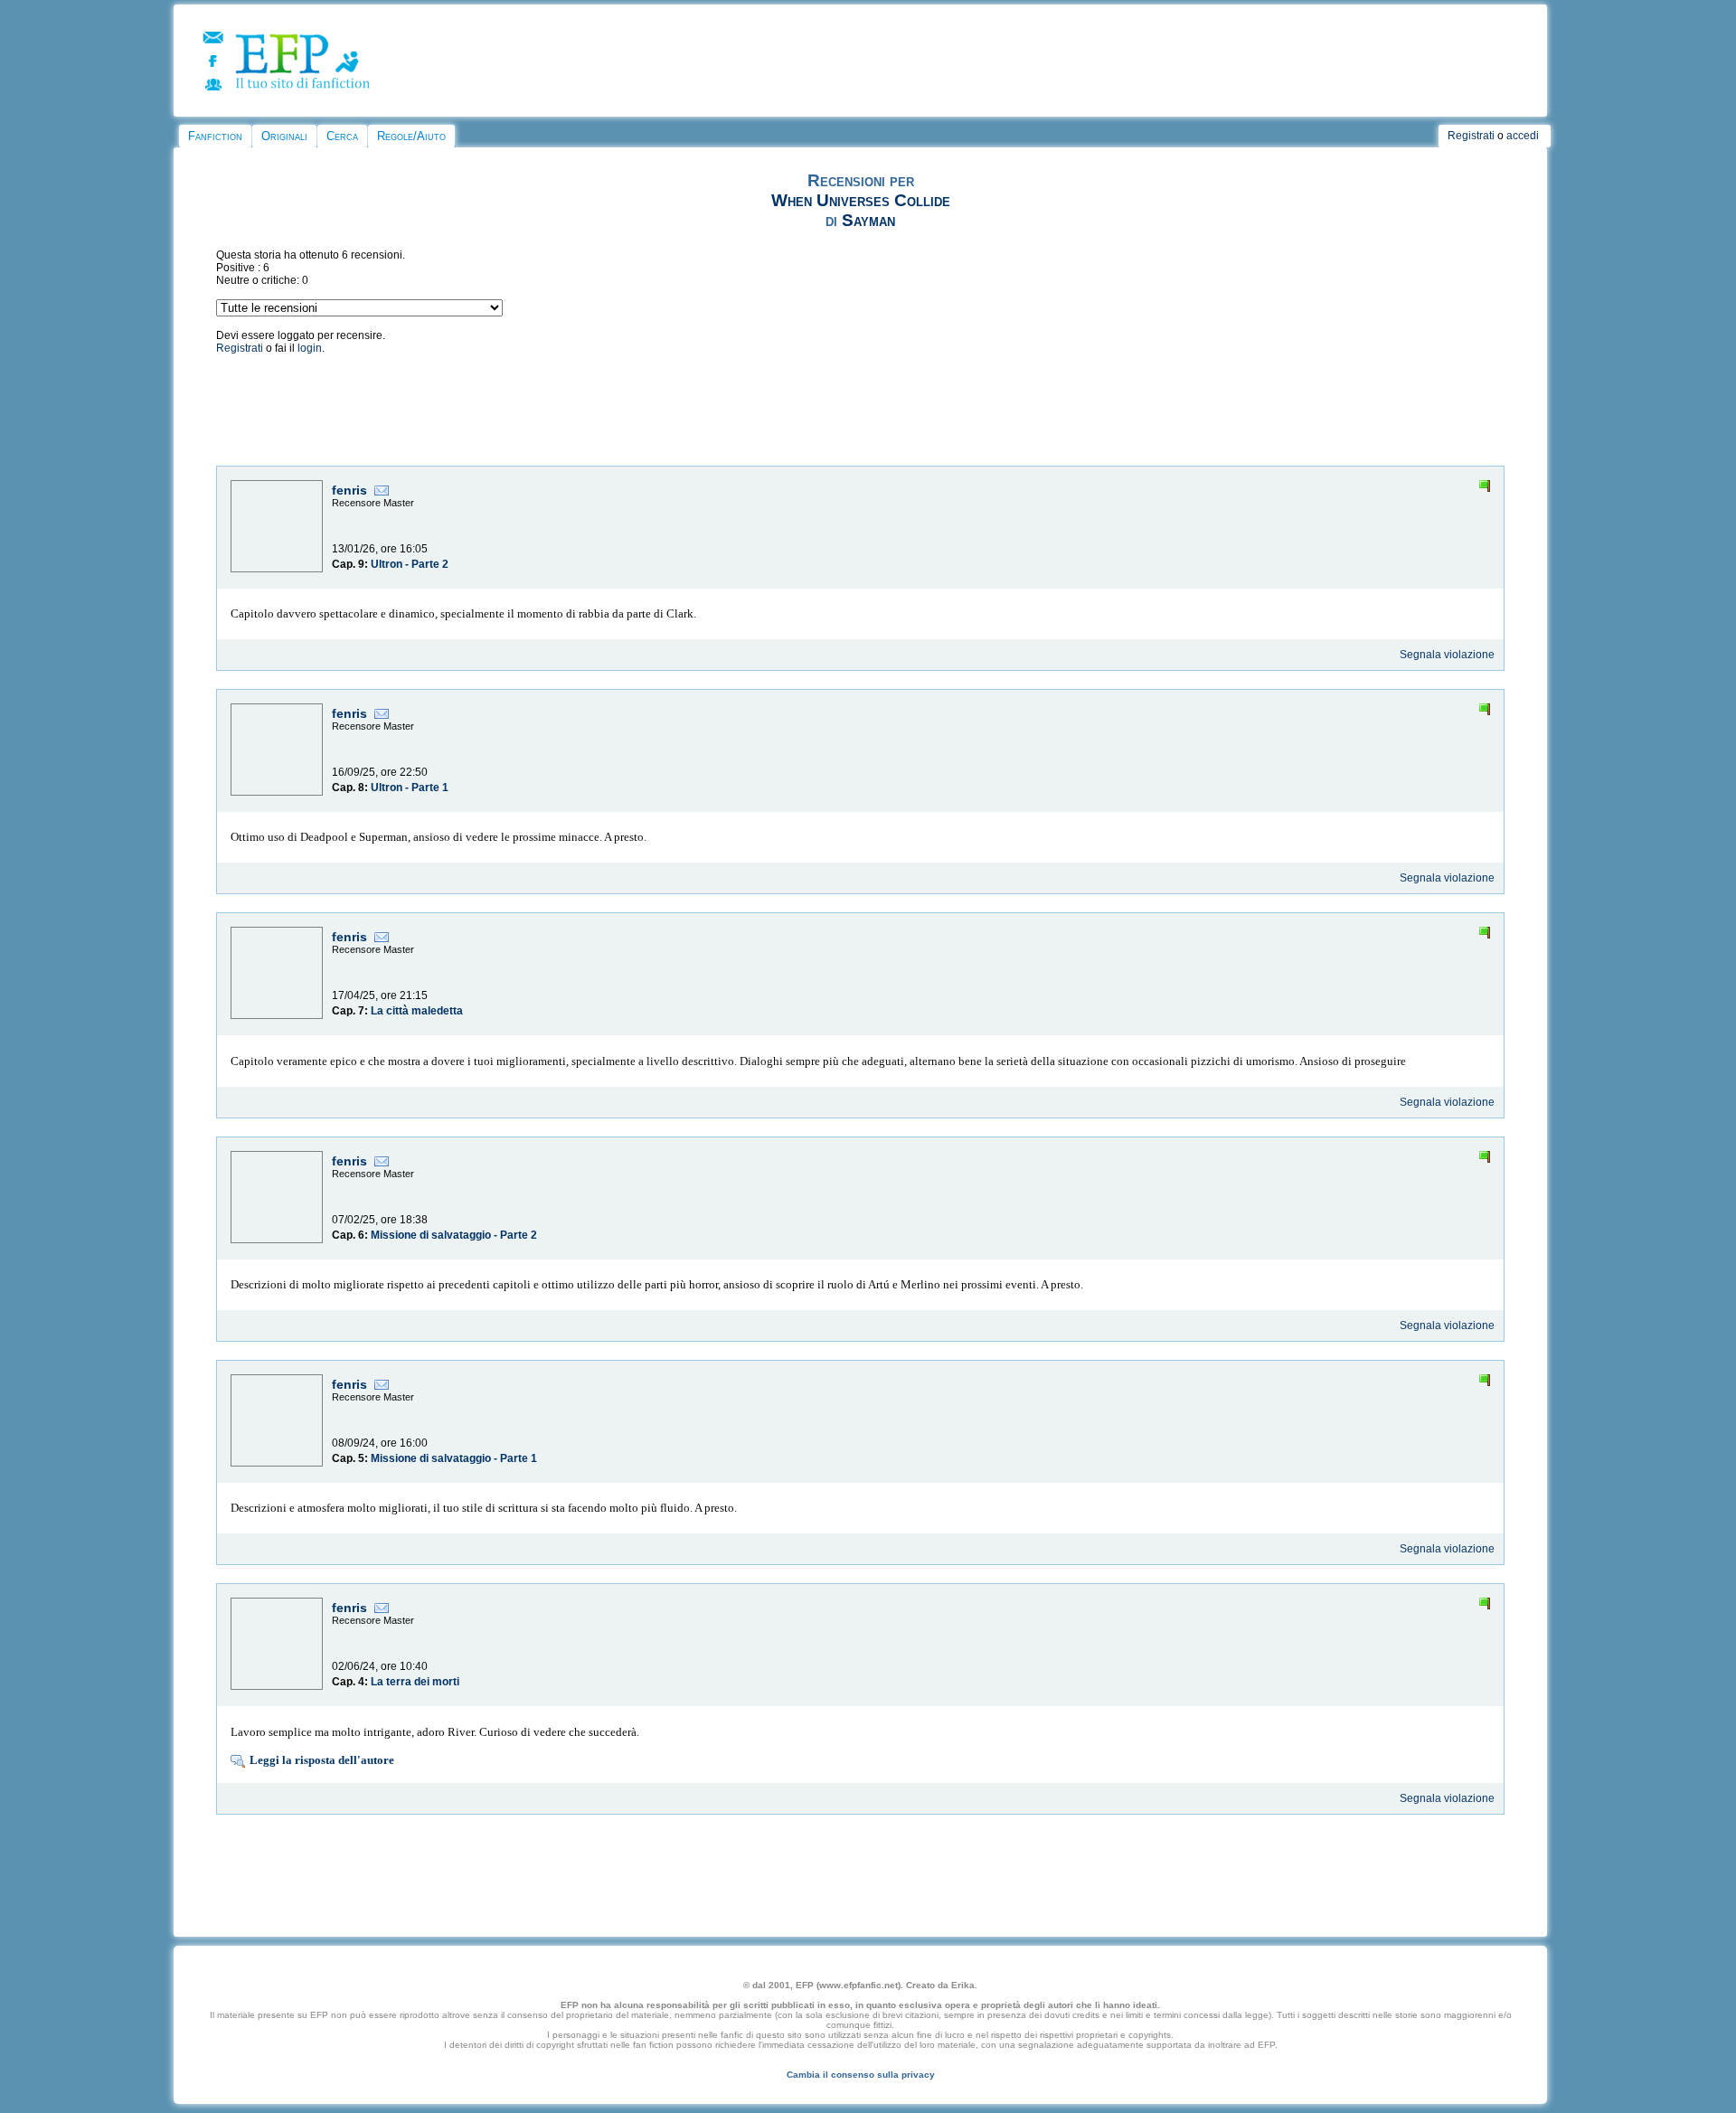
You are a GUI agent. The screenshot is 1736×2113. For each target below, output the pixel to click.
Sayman (868, 220)
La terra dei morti (415, 1682)
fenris (349, 490)
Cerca (342, 136)
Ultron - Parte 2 (410, 564)
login (310, 348)
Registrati (1471, 136)
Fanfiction (215, 136)
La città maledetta (417, 1011)
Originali (284, 136)
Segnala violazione (1447, 655)
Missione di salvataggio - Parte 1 (454, 1458)
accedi (1523, 136)
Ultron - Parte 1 (410, 788)
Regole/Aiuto (411, 136)
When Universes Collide (861, 200)
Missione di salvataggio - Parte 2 (454, 1235)
